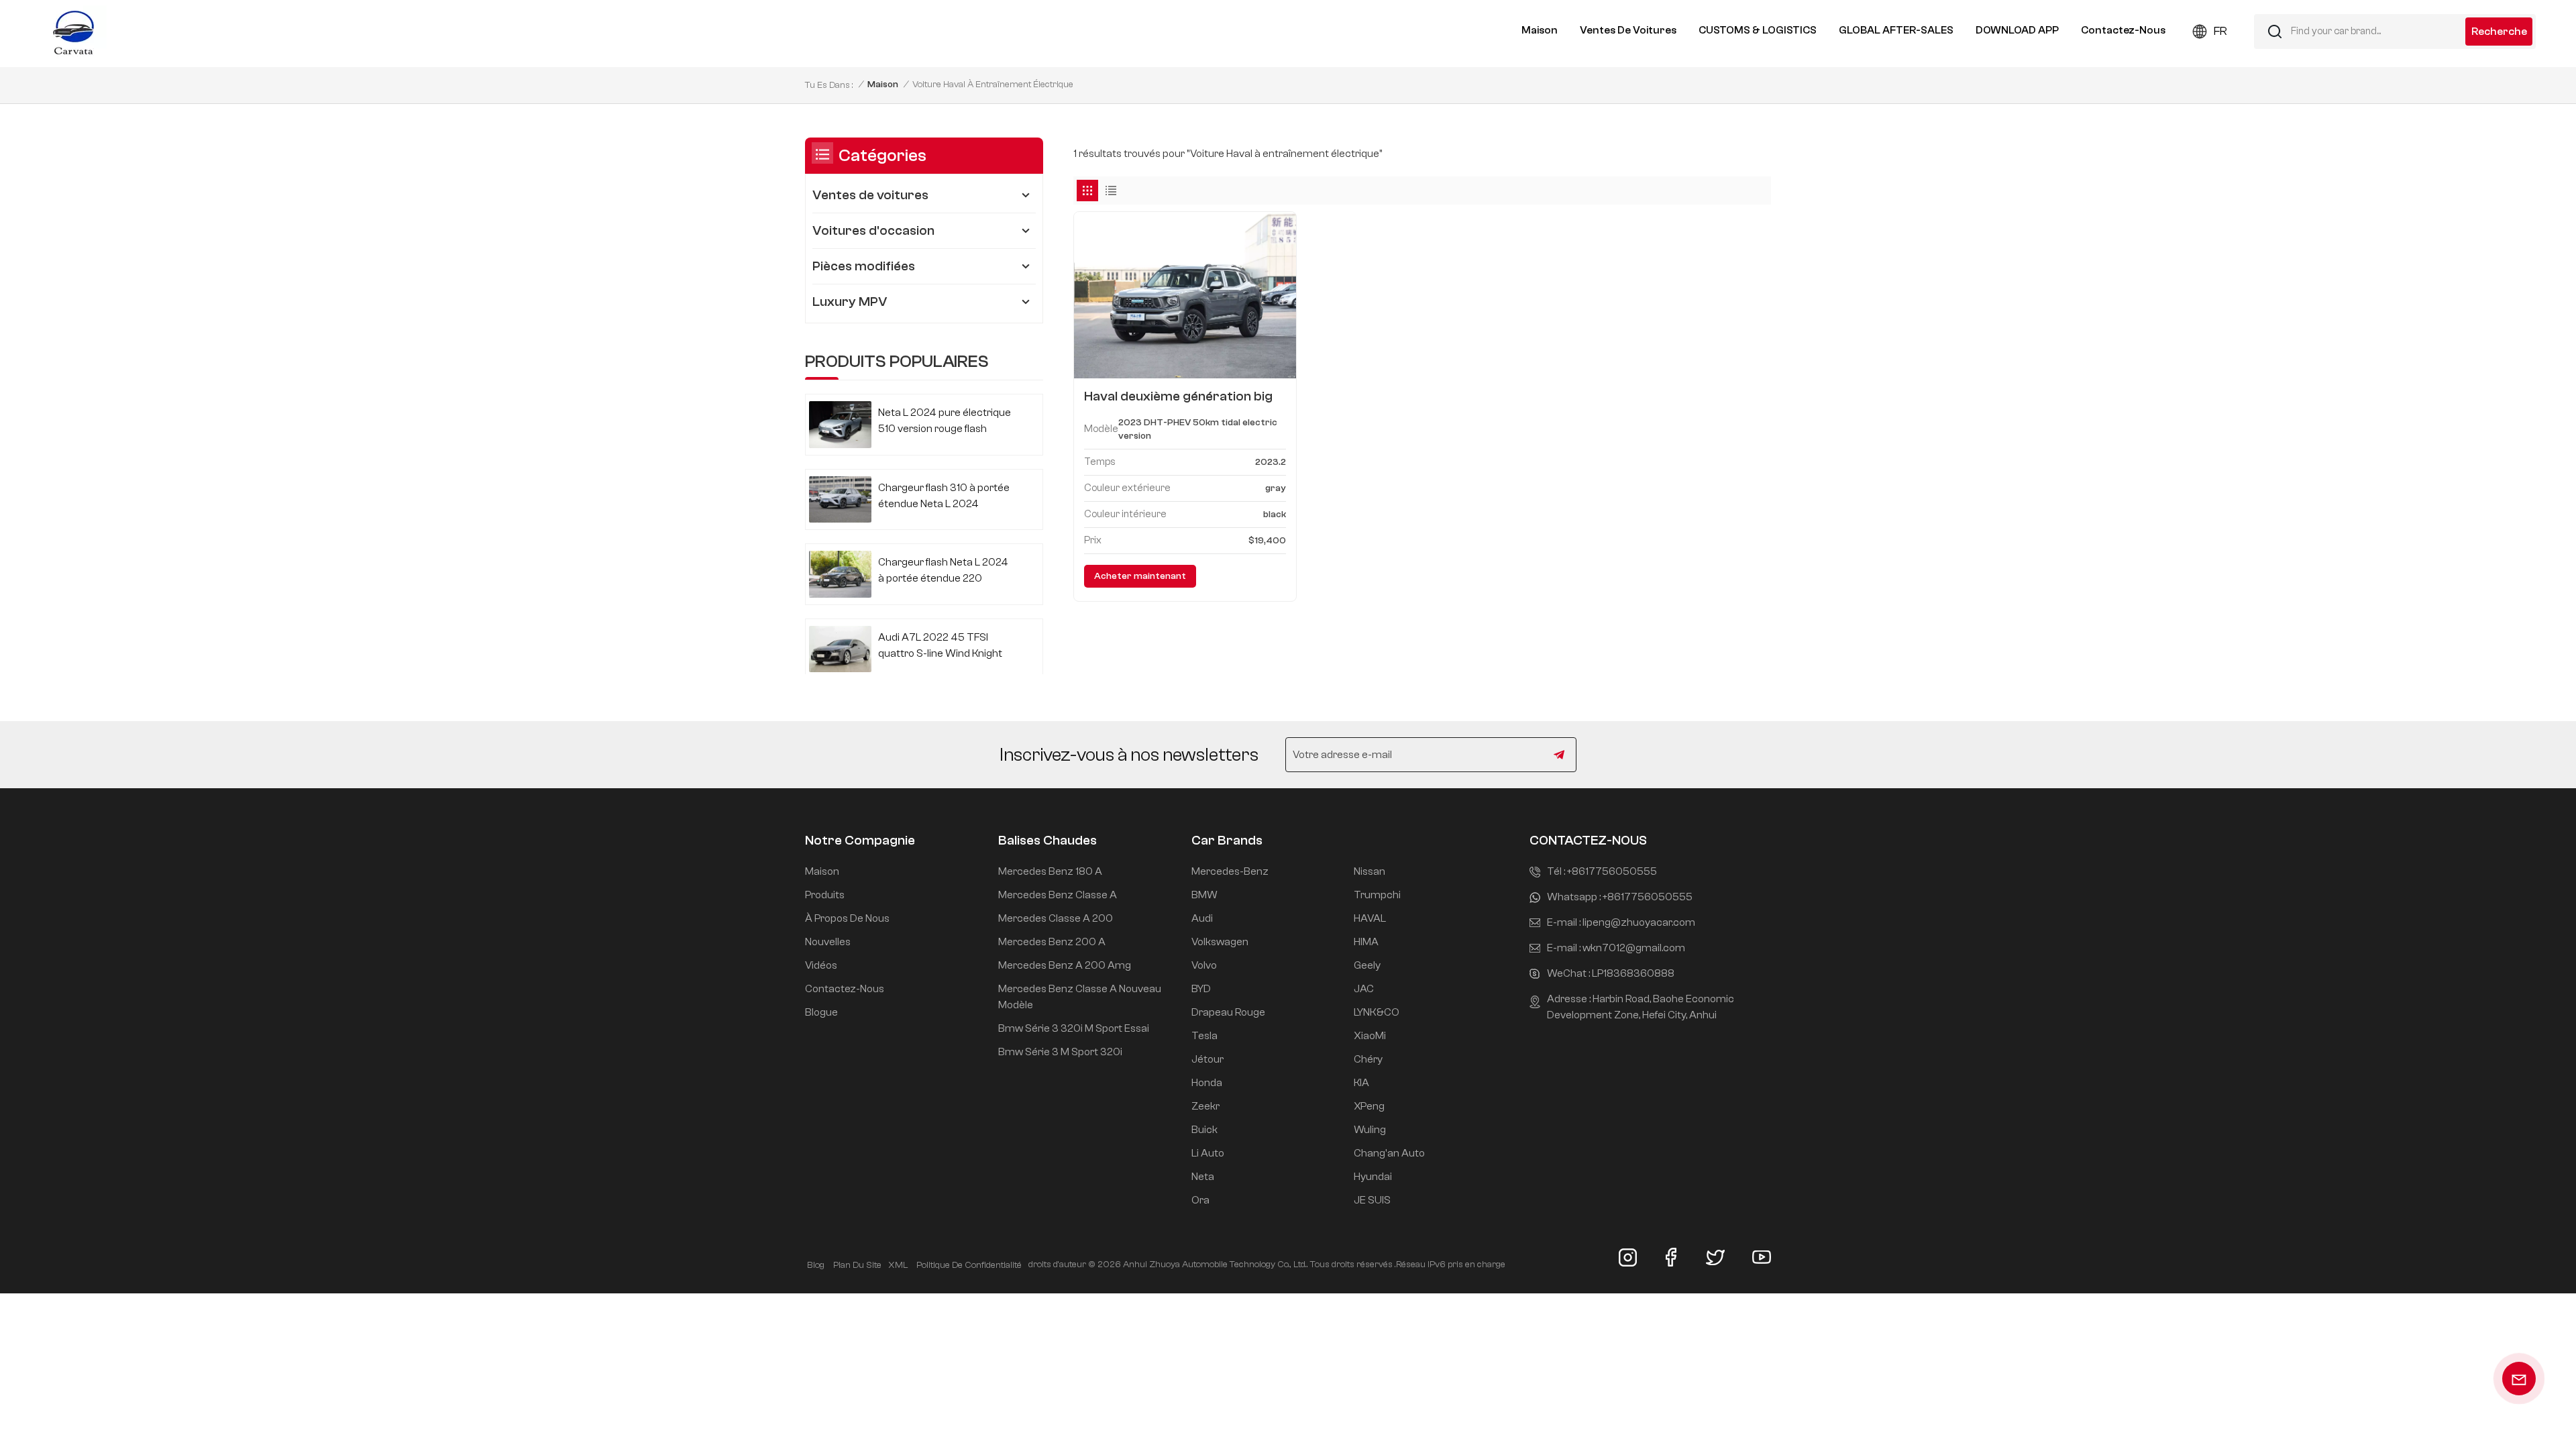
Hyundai (1373, 1177)
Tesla (1204, 1036)
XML (898, 1265)
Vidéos (821, 965)
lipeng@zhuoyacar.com (1639, 922)
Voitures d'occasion (873, 230)
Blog (816, 1265)
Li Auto (1208, 1153)
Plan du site (857, 1265)
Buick (1204, 1130)
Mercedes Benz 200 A (1052, 942)
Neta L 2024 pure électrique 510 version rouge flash (945, 421)
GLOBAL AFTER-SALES (1896, 30)
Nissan (1370, 871)
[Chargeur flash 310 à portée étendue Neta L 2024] (840, 499)
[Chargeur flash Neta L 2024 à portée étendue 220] (840, 574)
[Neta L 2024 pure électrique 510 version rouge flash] (840, 424)
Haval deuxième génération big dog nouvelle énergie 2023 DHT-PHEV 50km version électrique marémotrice (1182, 396)
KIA (1361, 1083)
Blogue (821, 1012)
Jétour (1207, 1059)
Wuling (1370, 1130)
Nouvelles (828, 942)
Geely (1367, 965)
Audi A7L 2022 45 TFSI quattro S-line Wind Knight (940, 645)
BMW (1204, 895)
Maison (1540, 30)
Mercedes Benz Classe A (1058, 895)
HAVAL (1370, 918)
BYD (1201, 989)
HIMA (1366, 942)
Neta (1203, 1177)
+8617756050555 (1612, 871)
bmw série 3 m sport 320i (1060, 1052)
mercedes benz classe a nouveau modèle (1080, 997)
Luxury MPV (850, 302)
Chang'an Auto (1389, 1153)
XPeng (1369, 1106)
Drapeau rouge (1228, 1012)
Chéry (1368, 1059)
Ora (1200, 1200)
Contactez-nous (2123, 30)
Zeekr (1205, 1106)
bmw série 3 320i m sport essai (1074, 1028)
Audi (1202, 918)
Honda (1207, 1083)
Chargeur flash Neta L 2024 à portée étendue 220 (943, 570)
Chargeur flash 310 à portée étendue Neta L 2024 (944, 496)
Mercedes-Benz (1230, 871)
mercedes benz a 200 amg (1065, 965)
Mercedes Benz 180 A (1050, 871)
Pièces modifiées (864, 266)
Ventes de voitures (1628, 30)
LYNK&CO (1377, 1012)
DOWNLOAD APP (2017, 30)
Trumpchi (1377, 895)
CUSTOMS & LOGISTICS (1758, 30)
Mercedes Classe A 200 (1056, 918)
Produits (825, 895)
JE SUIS (1372, 1200)
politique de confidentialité (969, 1265)
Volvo (1204, 965)
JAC (1364, 989)
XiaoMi (1370, 1036)
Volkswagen (1220, 942)
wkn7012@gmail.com (1634, 948)
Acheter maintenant (1140, 576)
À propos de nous (847, 918)
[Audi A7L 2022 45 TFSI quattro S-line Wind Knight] (840, 649)
